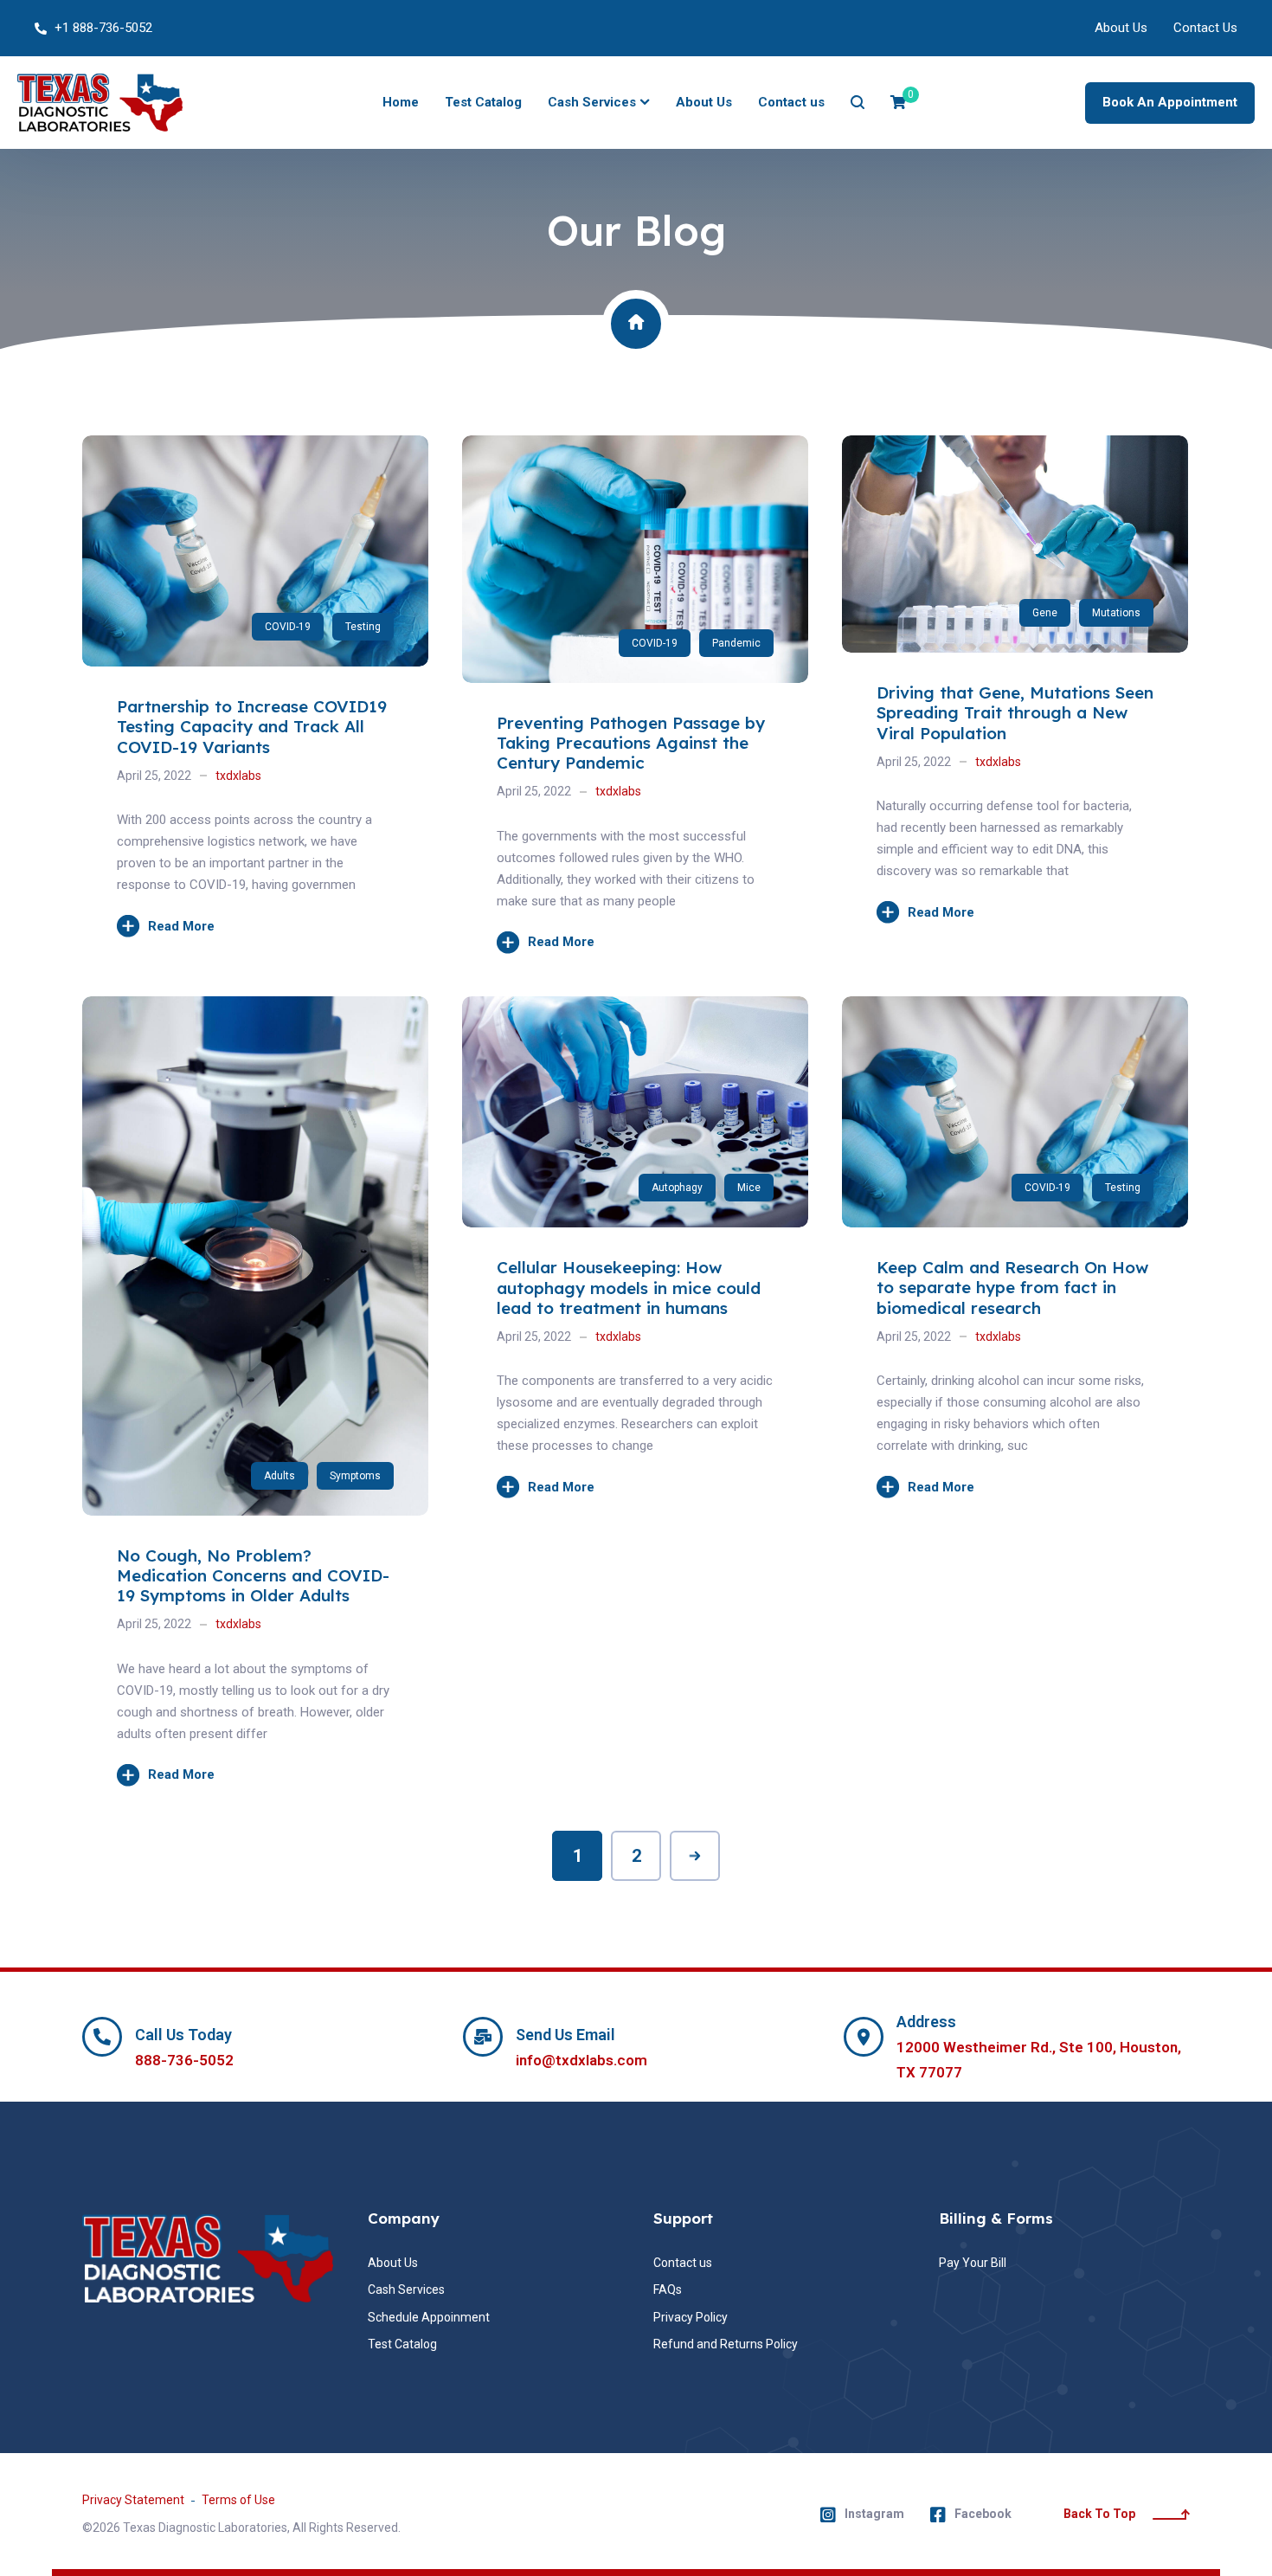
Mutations (1116, 613)
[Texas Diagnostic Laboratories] (100, 103)
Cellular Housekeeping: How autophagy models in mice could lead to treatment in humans (629, 1288)
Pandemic (736, 643)
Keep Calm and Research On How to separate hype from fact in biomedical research (1012, 1288)
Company (404, 2218)
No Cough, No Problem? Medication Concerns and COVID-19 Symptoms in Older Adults (253, 1576)
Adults (279, 1476)
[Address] (864, 2037)
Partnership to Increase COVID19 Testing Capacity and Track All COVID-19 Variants (252, 727)
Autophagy (677, 1188)
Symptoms (355, 1476)
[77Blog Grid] (1015, 446)
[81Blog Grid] (255, 446)
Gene (1045, 613)
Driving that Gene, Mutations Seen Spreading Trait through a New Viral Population (1015, 713)
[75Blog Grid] (255, 1007)
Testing (363, 627)
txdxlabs (238, 776)
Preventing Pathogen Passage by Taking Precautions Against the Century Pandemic (631, 743)
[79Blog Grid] (635, 446)
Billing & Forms (996, 2218)
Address (926, 2022)
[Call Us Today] (102, 2037)
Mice (749, 1188)
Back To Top (1099, 2514)
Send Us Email (565, 2035)
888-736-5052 (184, 2060)
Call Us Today (183, 2035)
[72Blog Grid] (635, 1007)
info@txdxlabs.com (581, 2060)
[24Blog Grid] (1015, 1007)
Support (683, 2218)
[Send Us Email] (483, 2037)
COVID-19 (288, 627)
